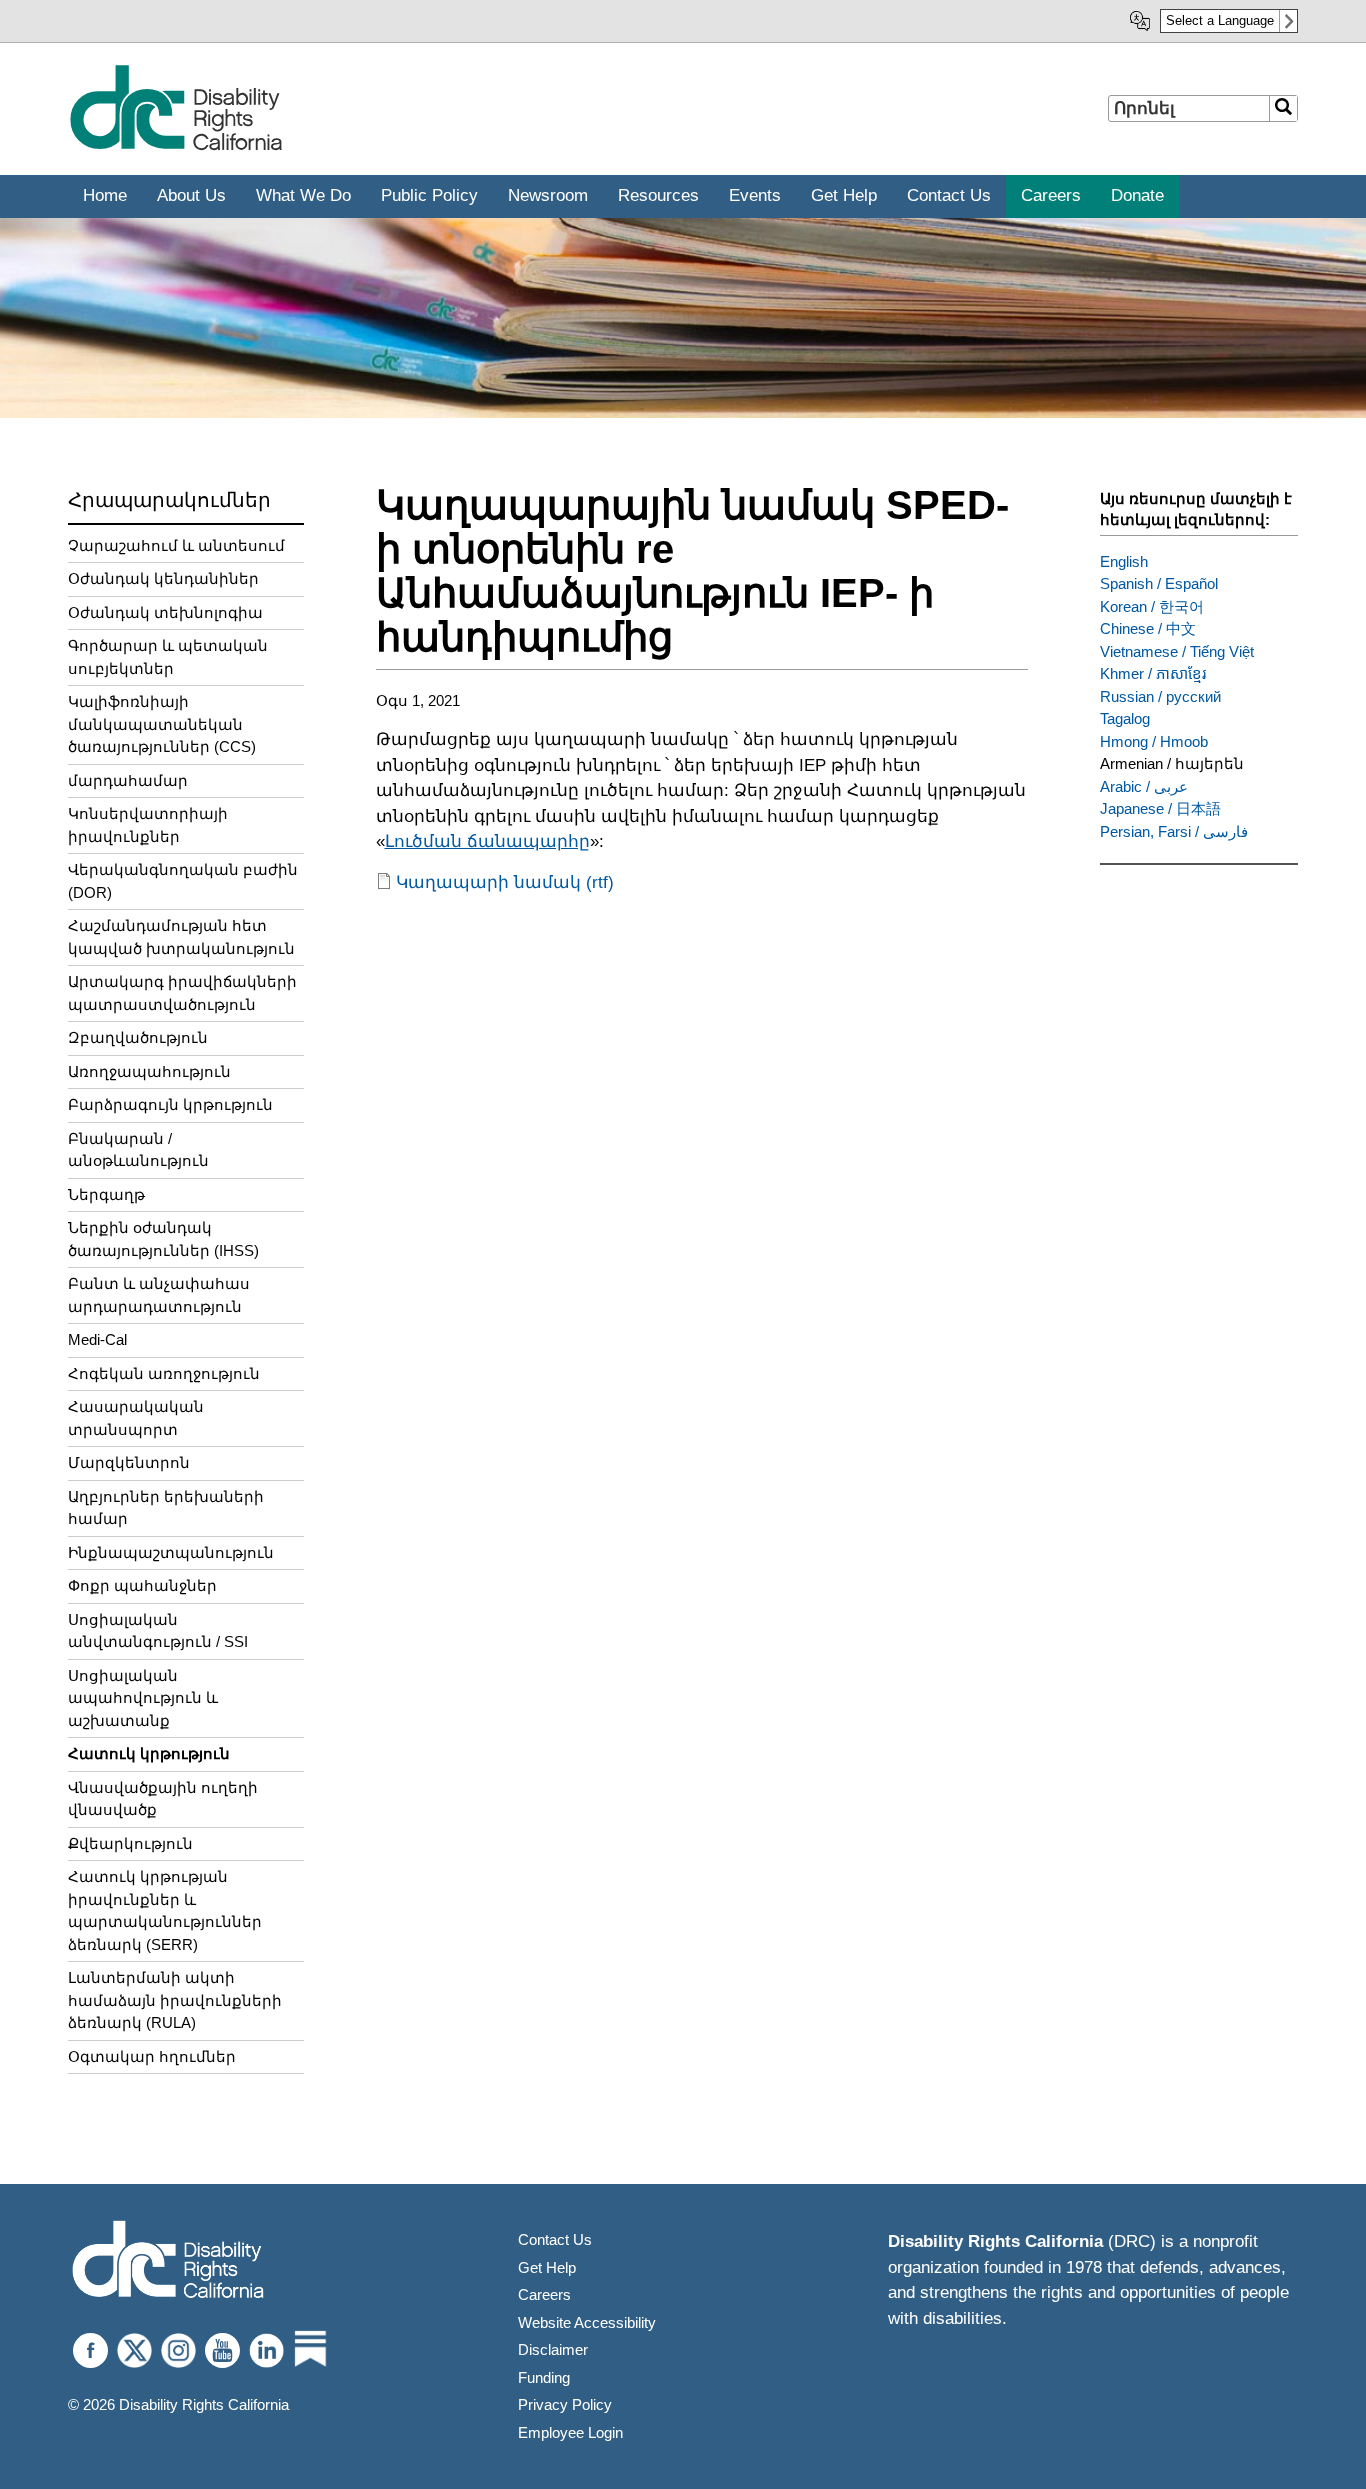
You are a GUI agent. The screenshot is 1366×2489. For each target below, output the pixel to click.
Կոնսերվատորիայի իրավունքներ (148, 825)
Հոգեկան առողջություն (164, 1373)
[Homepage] (168, 2261)
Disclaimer (553, 2349)
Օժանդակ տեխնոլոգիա (165, 612)
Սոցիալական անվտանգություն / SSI (158, 1631)
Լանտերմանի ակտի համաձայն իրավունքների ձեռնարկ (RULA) (175, 2000)
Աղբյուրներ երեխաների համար (166, 1508)
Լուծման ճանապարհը (487, 841)
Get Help (547, 2267)
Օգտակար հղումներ (152, 2056)
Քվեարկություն (130, 1843)
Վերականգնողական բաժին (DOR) (183, 881)
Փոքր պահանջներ (142, 1585)
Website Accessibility (587, 2322)
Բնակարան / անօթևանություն (138, 1150)
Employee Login (570, 2432)
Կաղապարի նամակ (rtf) (505, 882)
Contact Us (555, 2239)
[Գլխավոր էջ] (175, 146)
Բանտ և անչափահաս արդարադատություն (159, 1295)
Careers (544, 2294)
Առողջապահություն (149, 1071)
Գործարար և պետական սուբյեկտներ (168, 657)
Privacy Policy (565, 2404)
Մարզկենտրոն (129, 1462)
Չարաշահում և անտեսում (176, 545)
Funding (544, 2377)
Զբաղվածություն (138, 1037)
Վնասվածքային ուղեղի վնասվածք (163, 1799)
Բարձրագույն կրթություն (170, 1104)
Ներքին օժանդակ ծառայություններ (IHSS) (163, 1239)
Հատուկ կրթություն (149, 1753)
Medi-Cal (97, 1339)
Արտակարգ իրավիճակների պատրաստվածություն (182, 993)
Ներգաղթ (106, 1194)
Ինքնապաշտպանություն (171, 1552)
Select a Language (1220, 20)
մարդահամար (128, 780)
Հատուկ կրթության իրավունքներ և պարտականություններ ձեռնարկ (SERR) (165, 1910)
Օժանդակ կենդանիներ (163, 578)
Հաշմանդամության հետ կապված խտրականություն (181, 937)
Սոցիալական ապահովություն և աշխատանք (143, 1698)
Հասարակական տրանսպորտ (136, 1418)
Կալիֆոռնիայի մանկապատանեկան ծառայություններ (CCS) (162, 724)
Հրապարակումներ (169, 500)
